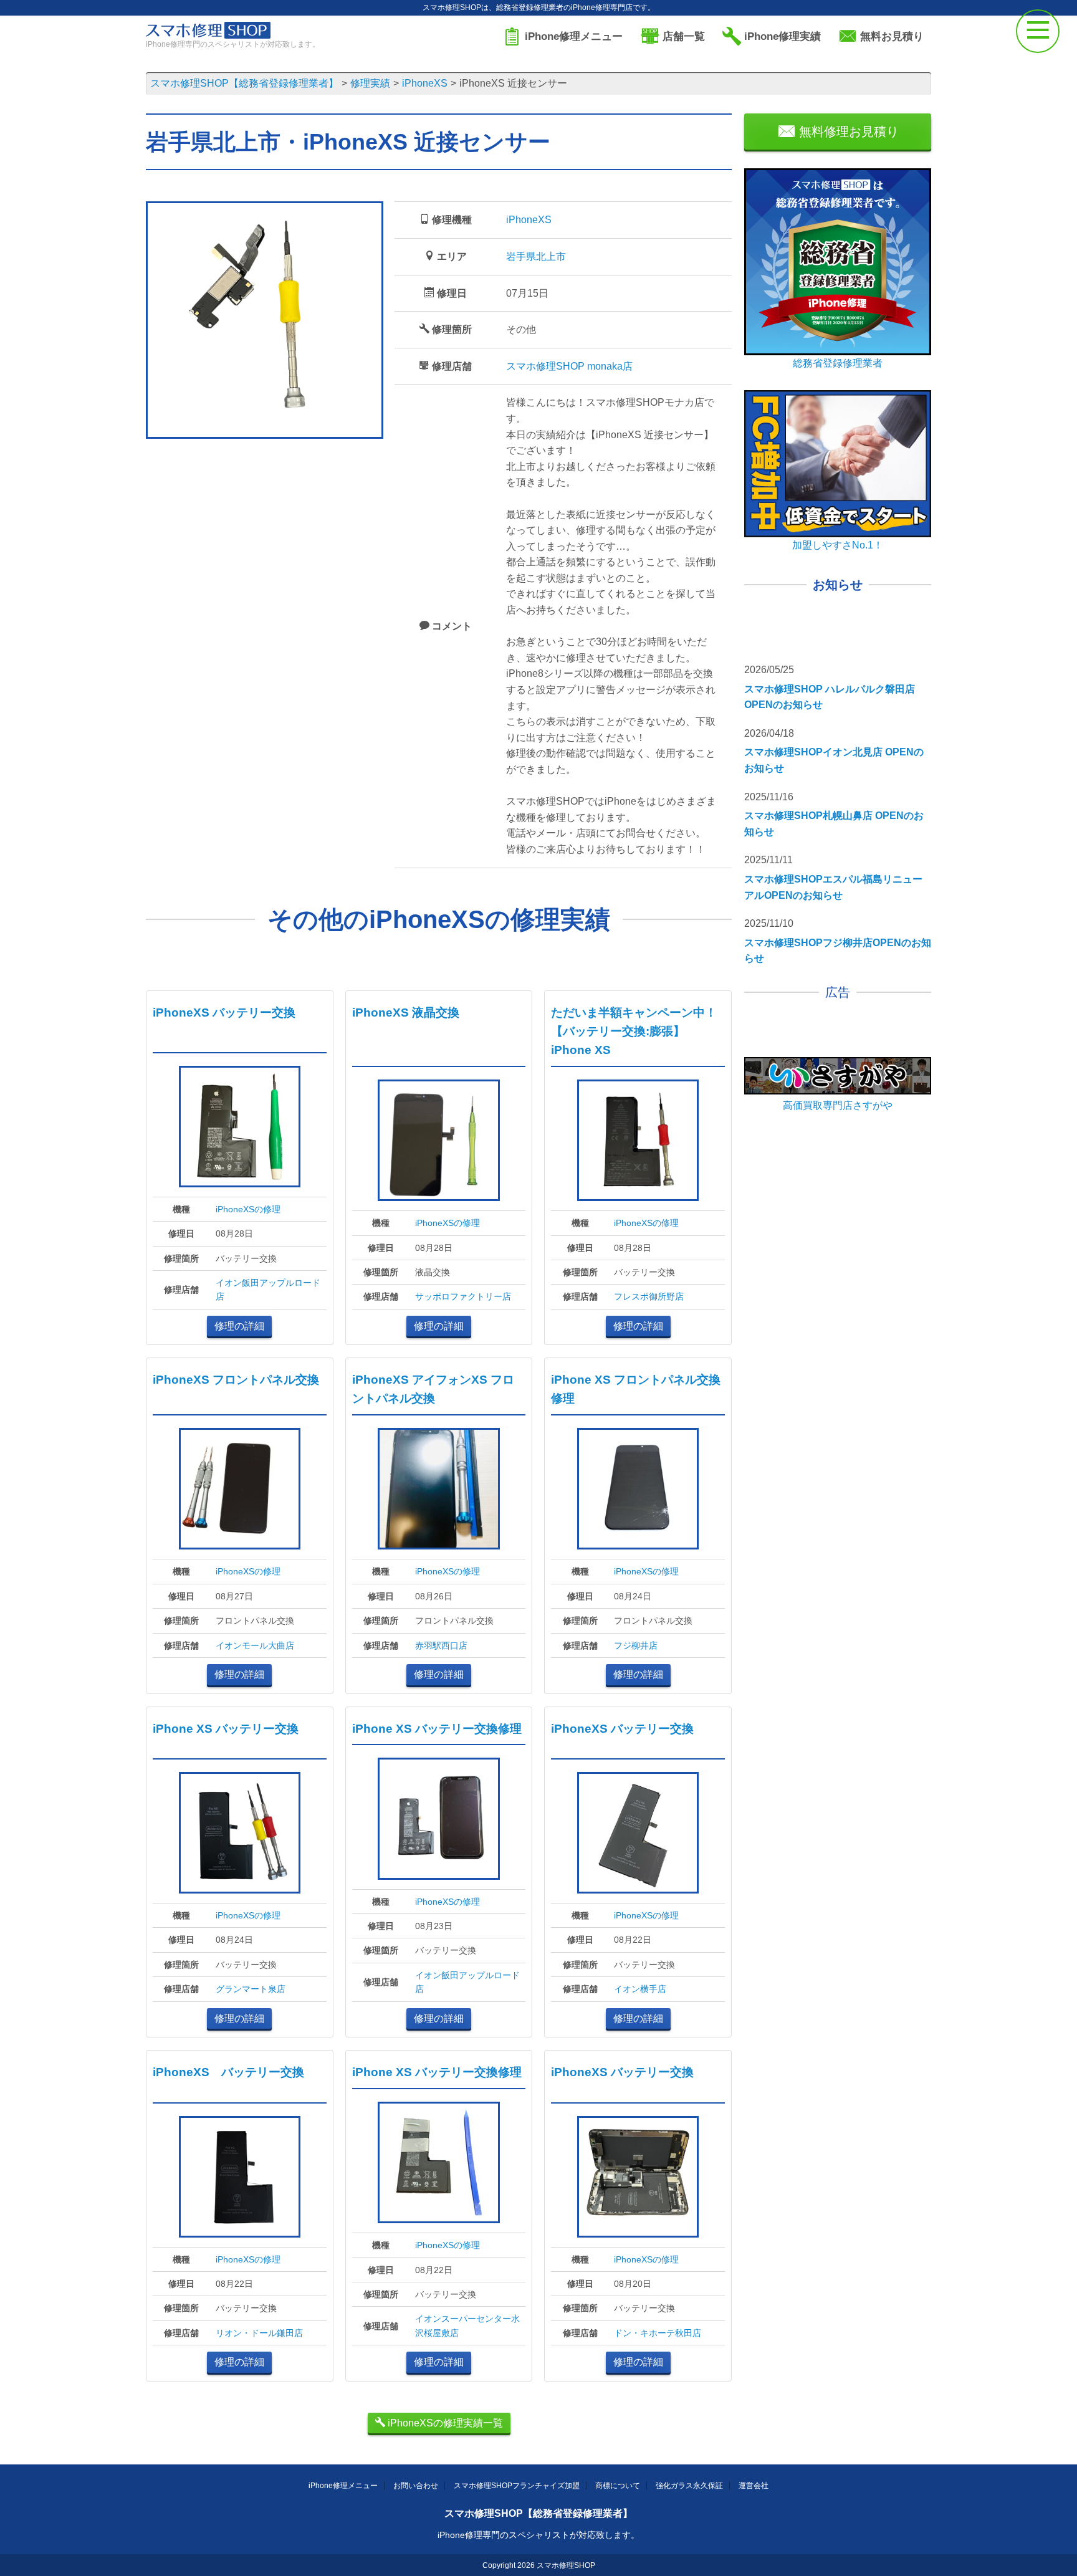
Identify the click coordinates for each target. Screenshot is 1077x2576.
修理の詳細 (239, 1326)
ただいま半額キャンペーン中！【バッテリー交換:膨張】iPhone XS (634, 1031)
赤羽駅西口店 (441, 1645)
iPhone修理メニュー (343, 2486)
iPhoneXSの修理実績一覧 (444, 2423)
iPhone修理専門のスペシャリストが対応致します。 (538, 2535)
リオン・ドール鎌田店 (259, 2333)
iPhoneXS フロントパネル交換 (236, 1380)
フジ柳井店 (636, 1645)
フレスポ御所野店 (649, 1296)
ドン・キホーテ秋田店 (658, 2333)
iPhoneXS (529, 220)
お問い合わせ (416, 2486)
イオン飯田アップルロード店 (268, 1290)
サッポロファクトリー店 (463, 1296)
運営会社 (754, 2486)
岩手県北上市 (536, 256)
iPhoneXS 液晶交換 (406, 1013)
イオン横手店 (640, 1989)
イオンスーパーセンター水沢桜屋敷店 (467, 2325)
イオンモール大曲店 (255, 1645)
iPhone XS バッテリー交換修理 (437, 1729)
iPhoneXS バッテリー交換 (224, 1013)
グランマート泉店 (251, 1989)
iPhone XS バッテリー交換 (226, 1729)
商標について (618, 2486)
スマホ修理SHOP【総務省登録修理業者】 (538, 2513)
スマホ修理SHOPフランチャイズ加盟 (517, 2486)
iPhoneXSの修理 (248, 1209)
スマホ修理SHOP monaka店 (569, 366)
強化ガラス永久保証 (689, 2486)
